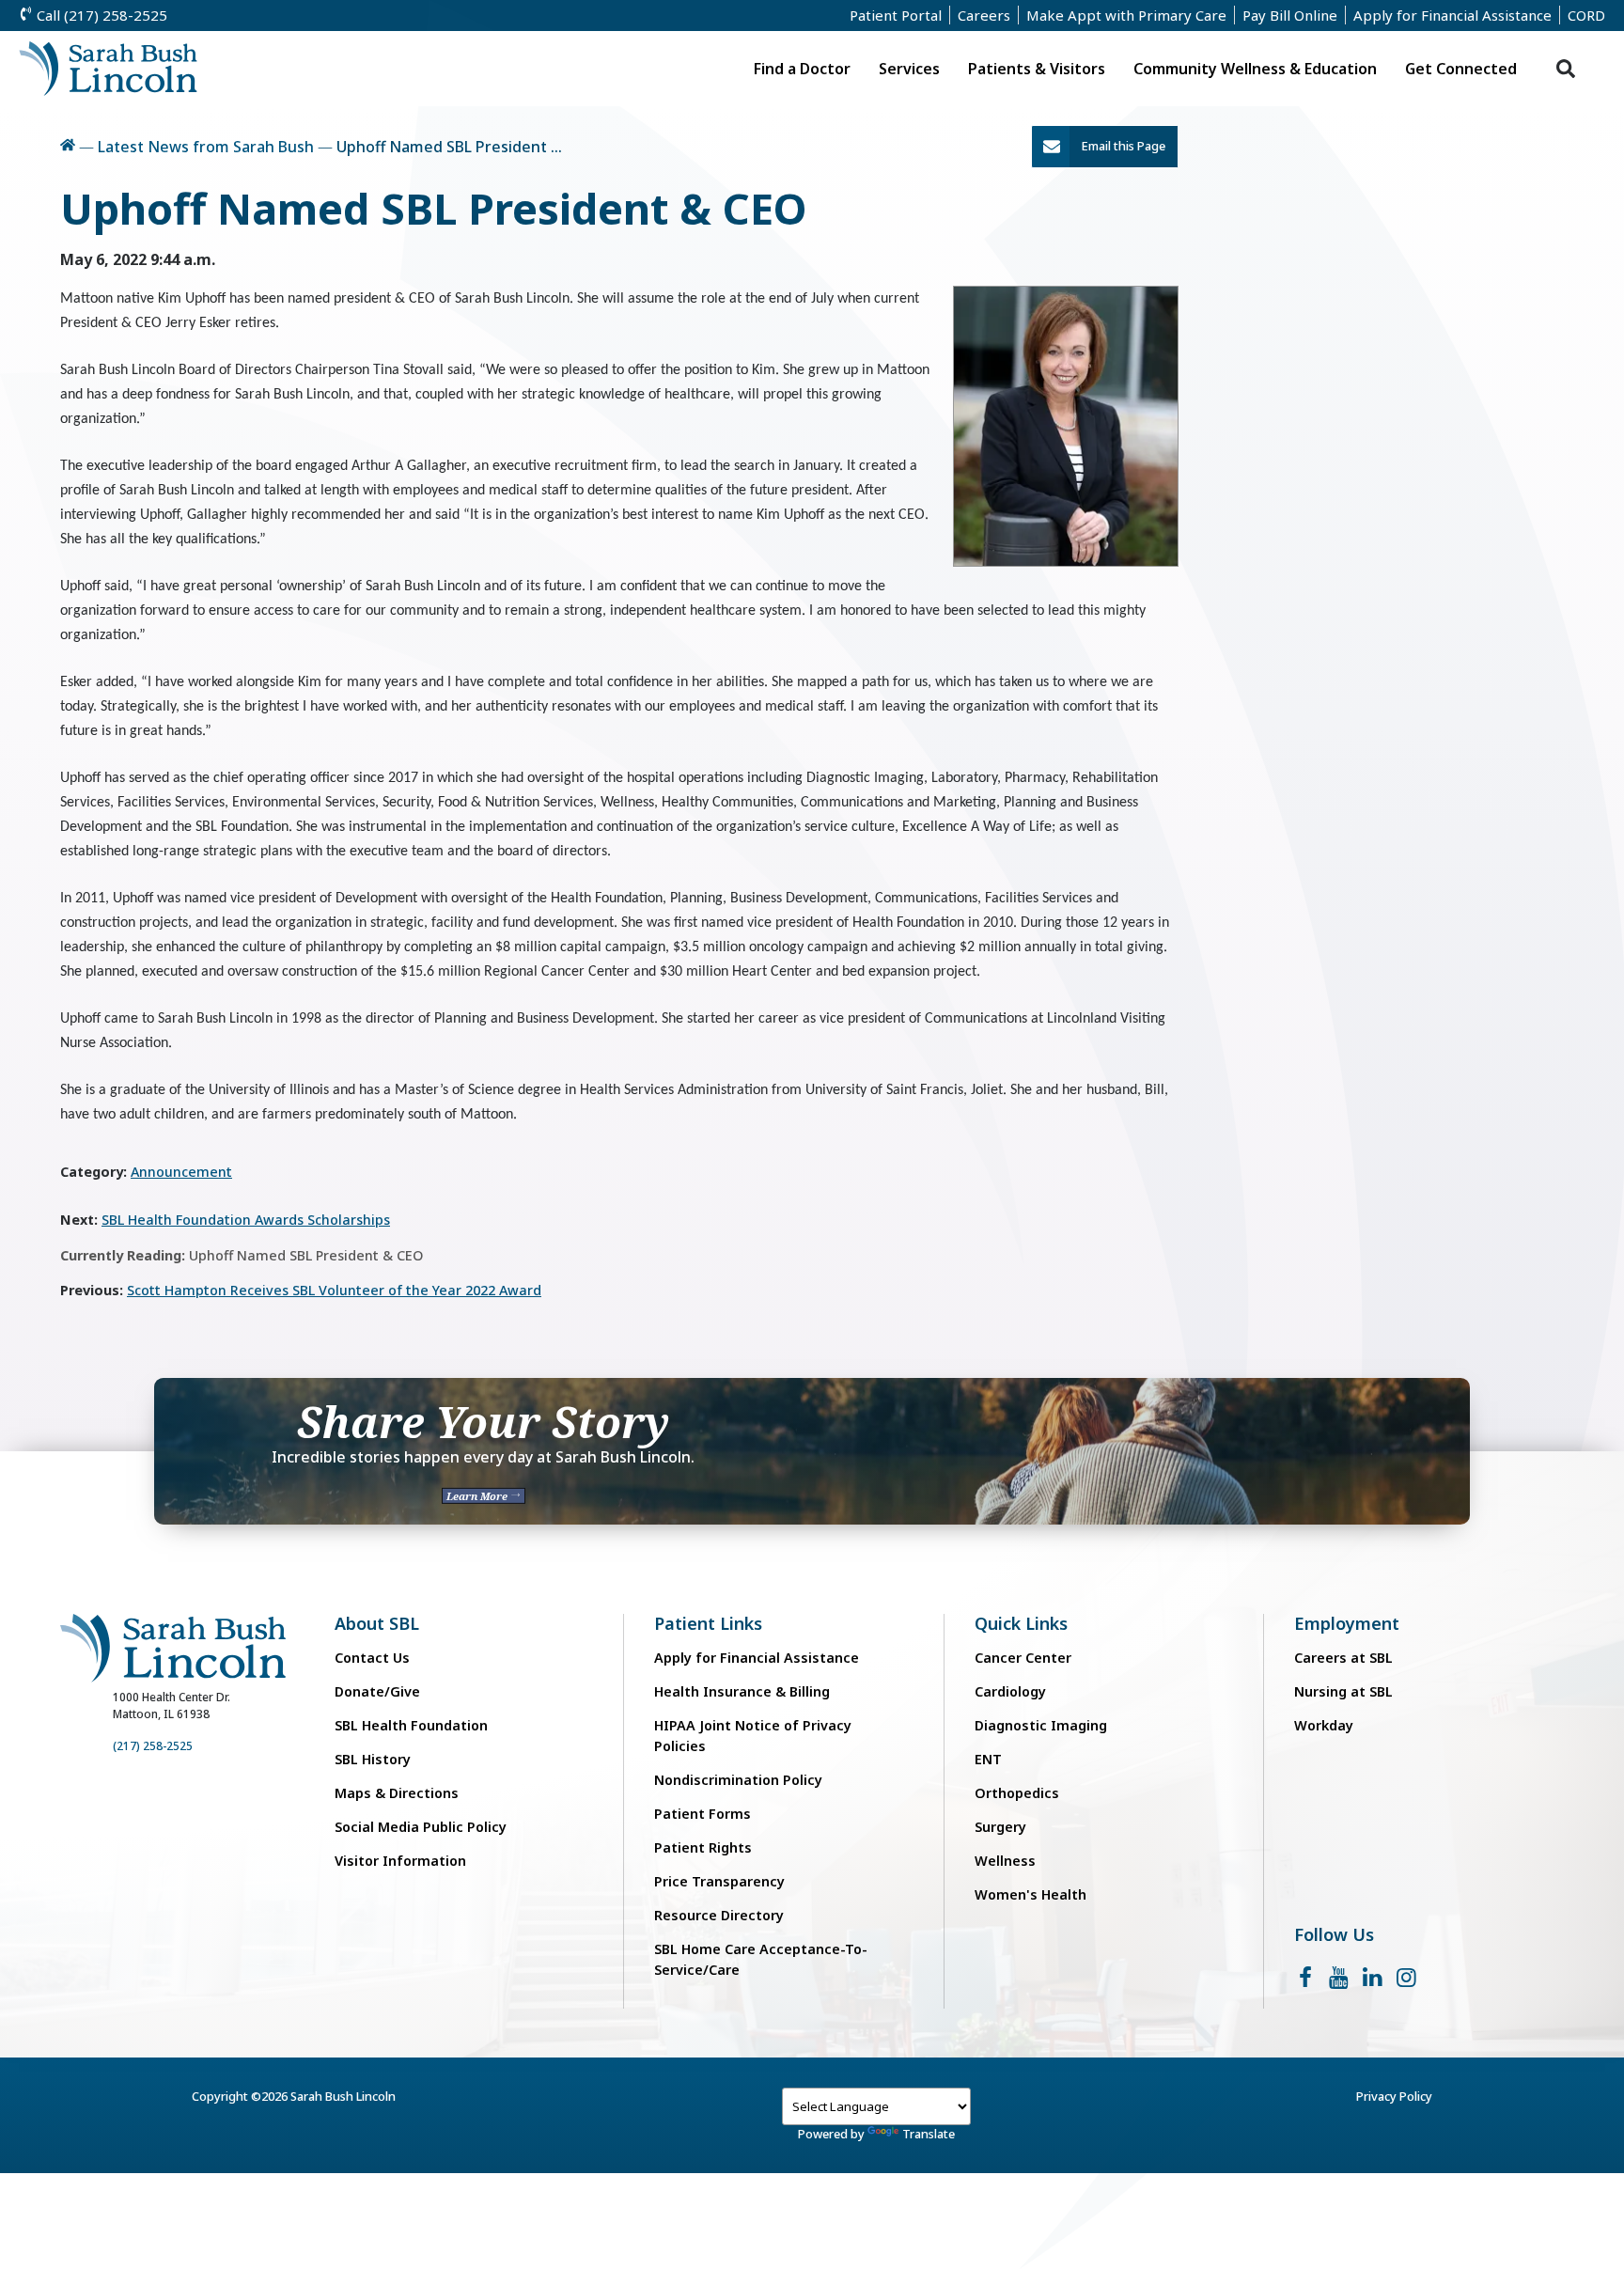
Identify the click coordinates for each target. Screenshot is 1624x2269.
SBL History (373, 1759)
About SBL (377, 1624)
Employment (1347, 1624)
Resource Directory (719, 1915)
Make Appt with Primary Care (1126, 15)
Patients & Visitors (1037, 69)
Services (909, 69)
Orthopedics (1017, 1793)
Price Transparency (719, 1881)
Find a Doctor (802, 69)
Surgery (1000, 1827)
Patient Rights (703, 1847)
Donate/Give (377, 1691)
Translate (929, 2134)
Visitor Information (400, 1861)
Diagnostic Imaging (1041, 1725)
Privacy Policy (1394, 2096)
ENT (988, 1759)
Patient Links (708, 1624)
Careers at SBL (1343, 1658)
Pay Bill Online (1290, 15)
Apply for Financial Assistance (1452, 15)
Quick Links (1021, 1624)
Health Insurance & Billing (742, 1691)
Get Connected (1461, 69)
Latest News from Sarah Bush (206, 147)
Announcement (181, 1172)
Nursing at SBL (1343, 1691)
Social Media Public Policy (421, 1827)
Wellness (1005, 1861)
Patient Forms (703, 1814)
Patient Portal (896, 15)
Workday (1324, 1725)
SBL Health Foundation (411, 1725)
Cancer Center (1023, 1658)
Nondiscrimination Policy (738, 1780)
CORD (1586, 15)
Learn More (478, 1496)
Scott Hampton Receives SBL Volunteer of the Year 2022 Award (334, 1290)
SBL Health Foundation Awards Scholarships (246, 1220)
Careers (984, 15)
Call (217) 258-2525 (100, 15)
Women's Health (1031, 1894)
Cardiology (1010, 1691)
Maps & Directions (397, 1793)
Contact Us (372, 1658)
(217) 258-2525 (153, 1746)
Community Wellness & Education (1255, 69)
